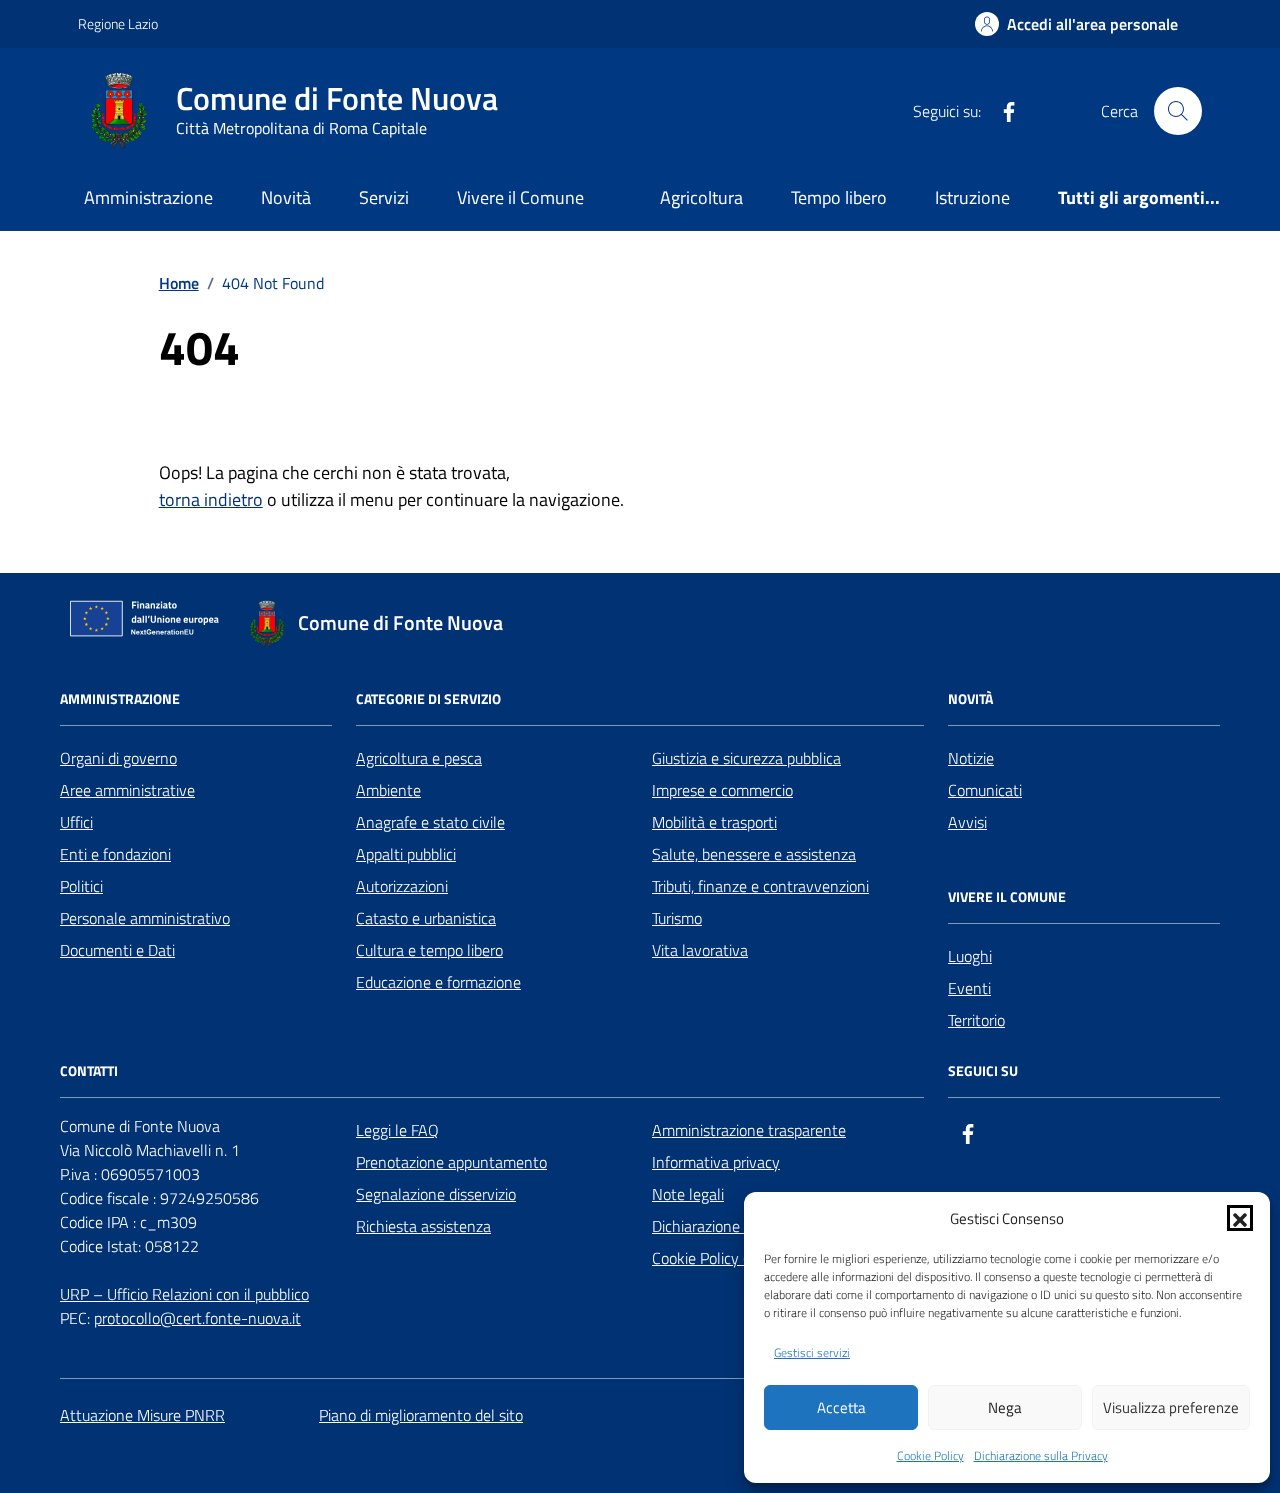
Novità (286, 197)
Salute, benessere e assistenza (754, 854)
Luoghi (970, 956)
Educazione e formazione (438, 982)
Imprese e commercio (722, 790)
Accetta (841, 1407)
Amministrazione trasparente (749, 1130)
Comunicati (985, 790)
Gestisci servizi (812, 1353)
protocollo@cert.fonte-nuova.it (197, 1318)
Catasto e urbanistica (426, 918)
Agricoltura (701, 197)
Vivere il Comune (520, 197)
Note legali (688, 1194)
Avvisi (967, 822)
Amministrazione (148, 197)
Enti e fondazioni (115, 854)
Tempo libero (839, 197)
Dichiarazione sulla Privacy (1041, 1456)
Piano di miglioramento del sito (421, 1415)
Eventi (969, 988)
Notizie (971, 758)
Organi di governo (118, 758)
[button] (1240, 1218)
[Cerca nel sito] (1178, 111)
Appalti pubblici (406, 854)
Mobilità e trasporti (714, 822)
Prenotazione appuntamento (451, 1162)
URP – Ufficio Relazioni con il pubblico (184, 1294)
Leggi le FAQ (397, 1130)
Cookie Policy (930, 1456)
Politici (81, 886)
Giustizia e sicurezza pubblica (746, 758)
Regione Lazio (118, 23)
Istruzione (972, 197)
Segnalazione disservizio (436, 1194)
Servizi (384, 197)
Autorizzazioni (402, 886)
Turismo (677, 918)
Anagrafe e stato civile (430, 822)
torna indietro (211, 499)
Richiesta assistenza (423, 1226)
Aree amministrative (127, 790)
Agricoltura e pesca (419, 758)
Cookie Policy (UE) (711, 1258)
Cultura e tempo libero (429, 950)
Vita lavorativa (700, 950)
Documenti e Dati (117, 950)
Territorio (976, 1020)
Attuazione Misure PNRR (142, 1415)
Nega (1005, 1407)
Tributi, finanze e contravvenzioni (760, 886)
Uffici (76, 822)
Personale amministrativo (145, 918)
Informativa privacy (716, 1162)
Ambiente (388, 790)
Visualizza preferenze (1171, 1407)
